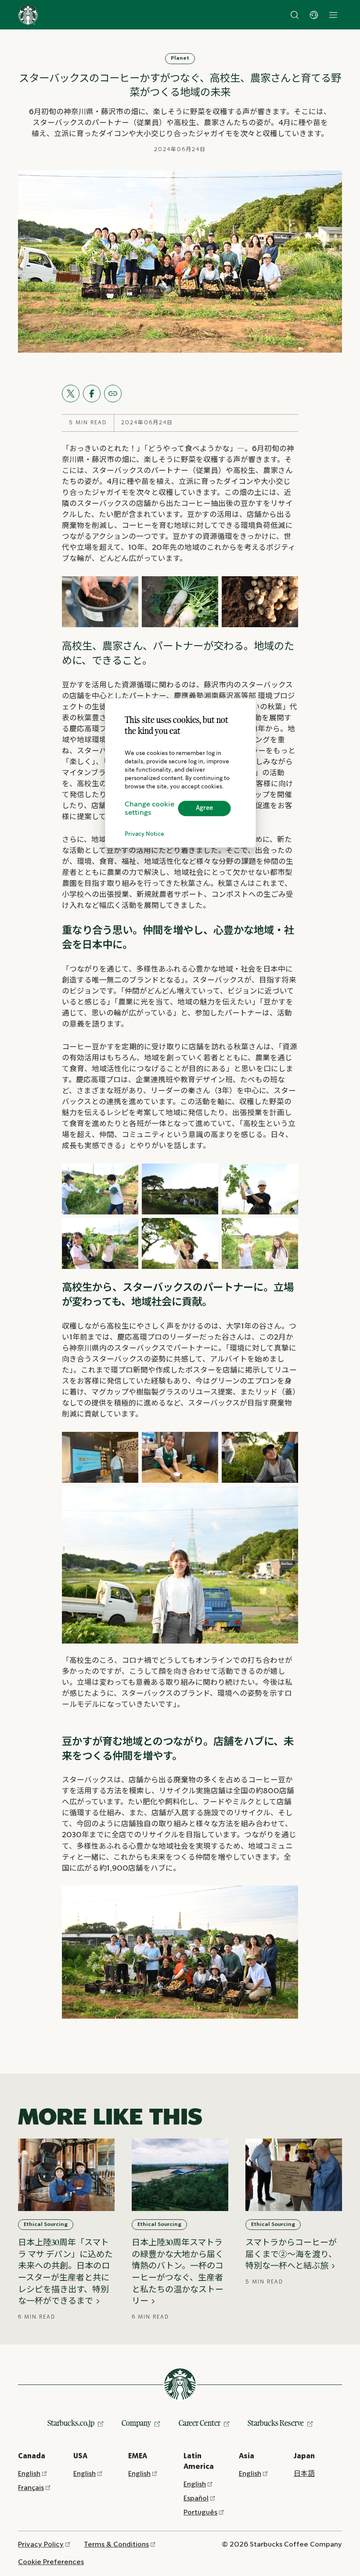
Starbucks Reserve (276, 2423)
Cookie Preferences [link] (51, 2562)
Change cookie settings (149, 809)
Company (136, 2423)
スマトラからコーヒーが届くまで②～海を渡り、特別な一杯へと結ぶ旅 (291, 2254)
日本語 (304, 2474)
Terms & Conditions (116, 2545)
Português (200, 2513)
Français (31, 2488)
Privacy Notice (144, 834)
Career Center (200, 2423)
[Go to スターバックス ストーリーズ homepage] (28, 15)
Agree (204, 808)
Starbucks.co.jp (71, 2423)
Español (196, 2498)
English (29, 2474)
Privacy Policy (41, 2545)
